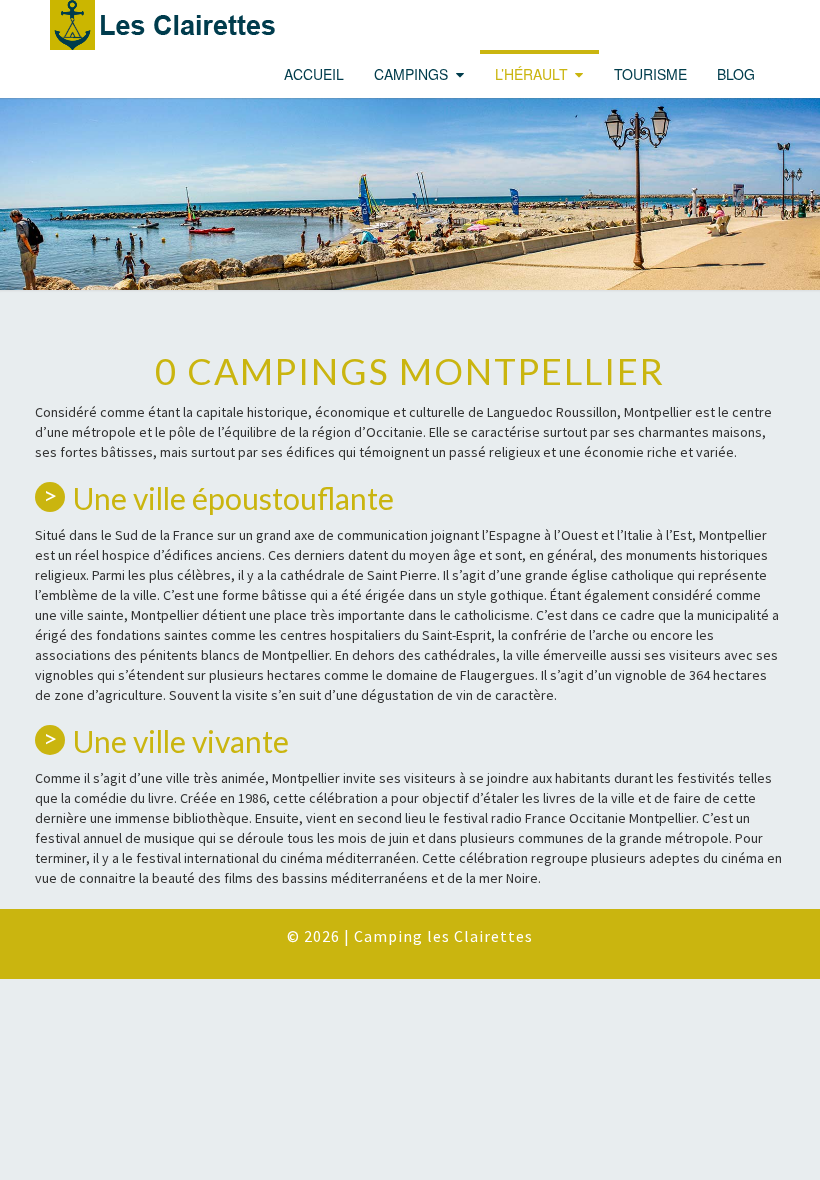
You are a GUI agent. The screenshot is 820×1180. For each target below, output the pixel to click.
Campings (411, 74)
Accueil (314, 74)
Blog (736, 74)
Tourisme (650, 74)
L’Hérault (531, 74)
